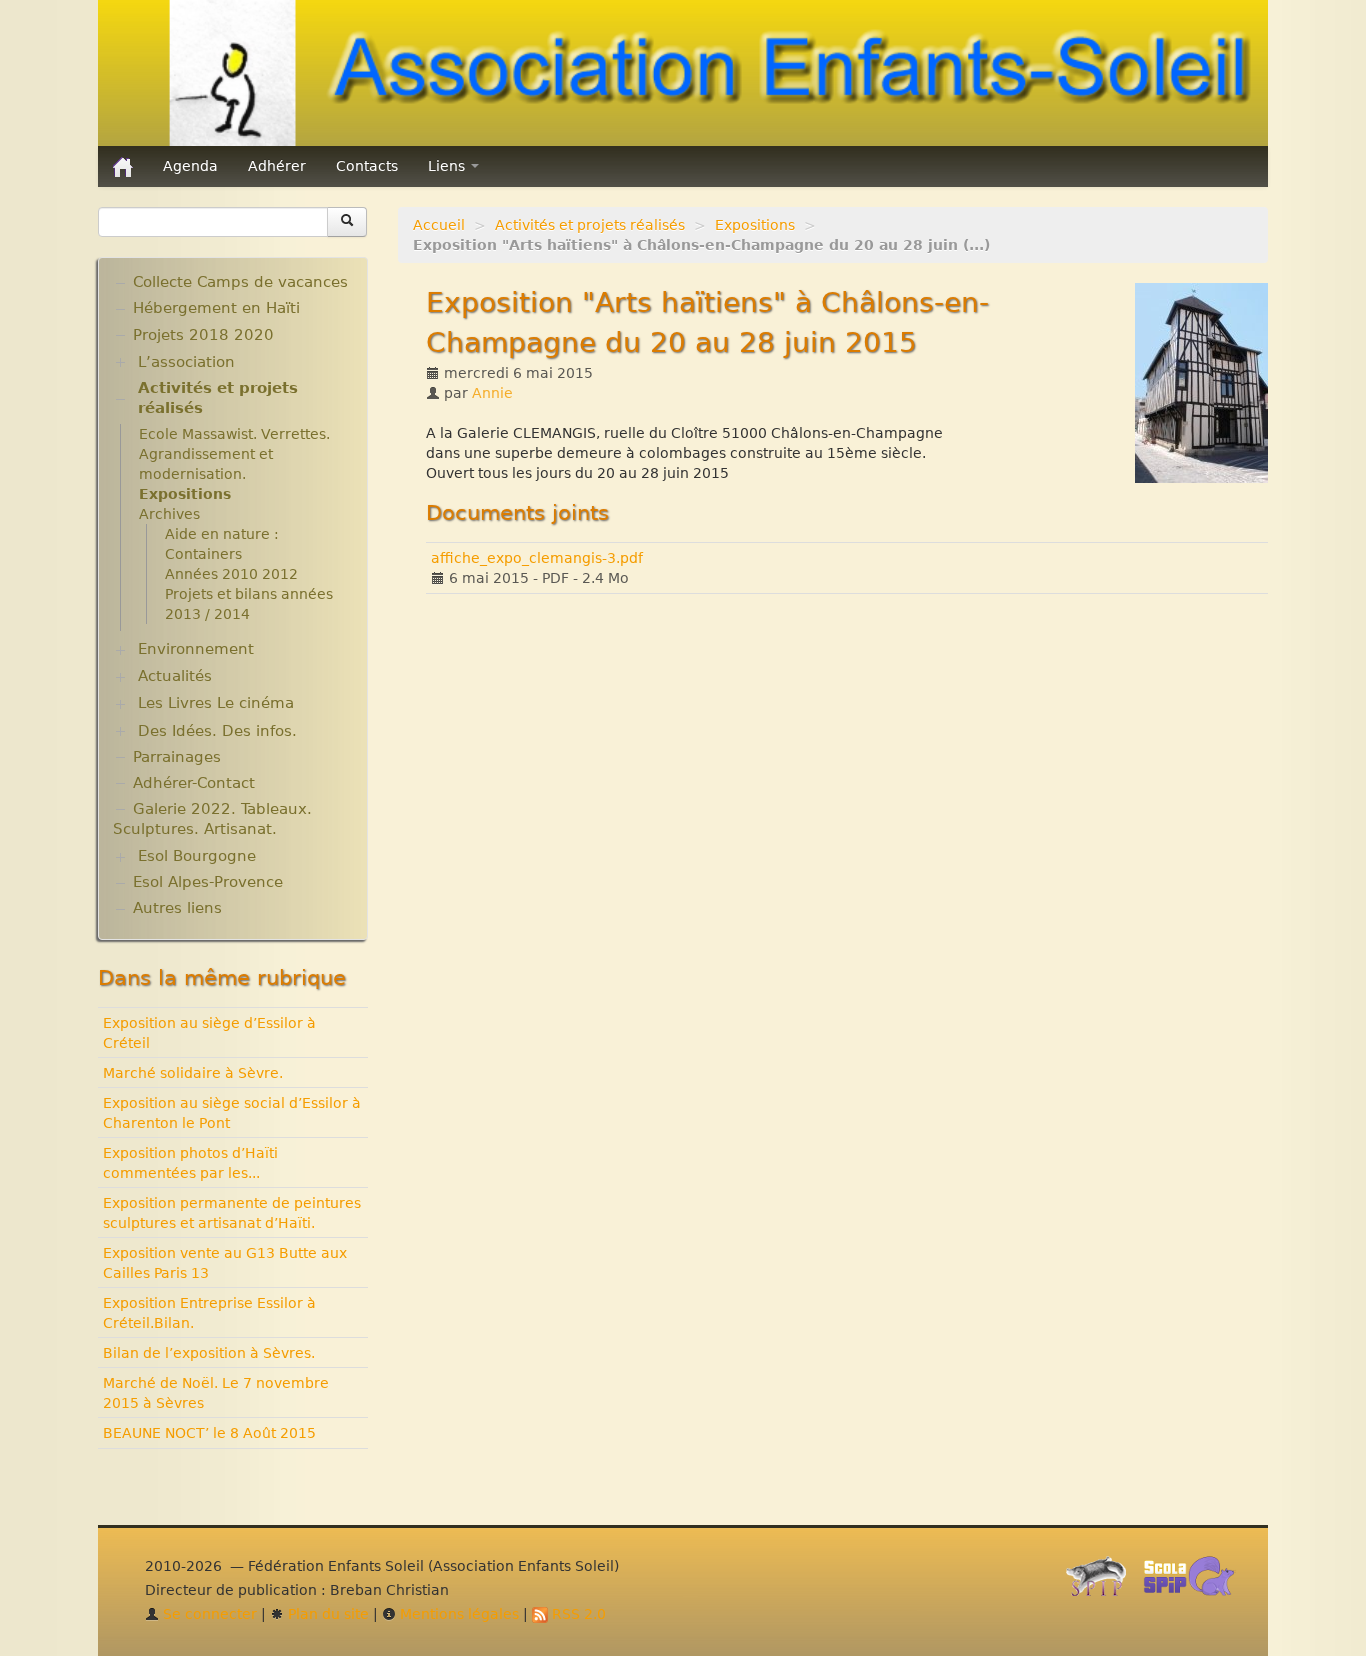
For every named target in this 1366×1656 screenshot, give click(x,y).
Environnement (196, 649)
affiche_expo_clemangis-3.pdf (537, 558)
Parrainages (177, 757)
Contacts (367, 166)
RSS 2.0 (577, 1614)
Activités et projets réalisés (590, 225)
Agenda (190, 166)
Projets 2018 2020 (203, 335)
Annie (492, 393)
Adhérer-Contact (194, 783)
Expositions (755, 225)
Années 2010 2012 (231, 574)
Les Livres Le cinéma (216, 703)
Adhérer (277, 166)
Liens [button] (448, 166)
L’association (186, 362)
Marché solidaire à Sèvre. (193, 1073)
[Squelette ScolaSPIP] (1195, 1581)
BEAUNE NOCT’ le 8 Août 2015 (209, 1433)
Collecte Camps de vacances (240, 282)
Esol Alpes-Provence (208, 882)
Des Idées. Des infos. (217, 731)
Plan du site (326, 1614)
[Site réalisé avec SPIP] (1102, 1581)
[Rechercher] (347, 222)
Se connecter (208, 1614)
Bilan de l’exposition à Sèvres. (209, 1353)
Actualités (175, 676)
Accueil (439, 225)
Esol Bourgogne (197, 856)
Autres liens (177, 908)
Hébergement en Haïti (216, 308)
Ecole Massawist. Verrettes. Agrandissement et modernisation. (234, 454)
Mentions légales (457, 1614)
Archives (169, 514)
